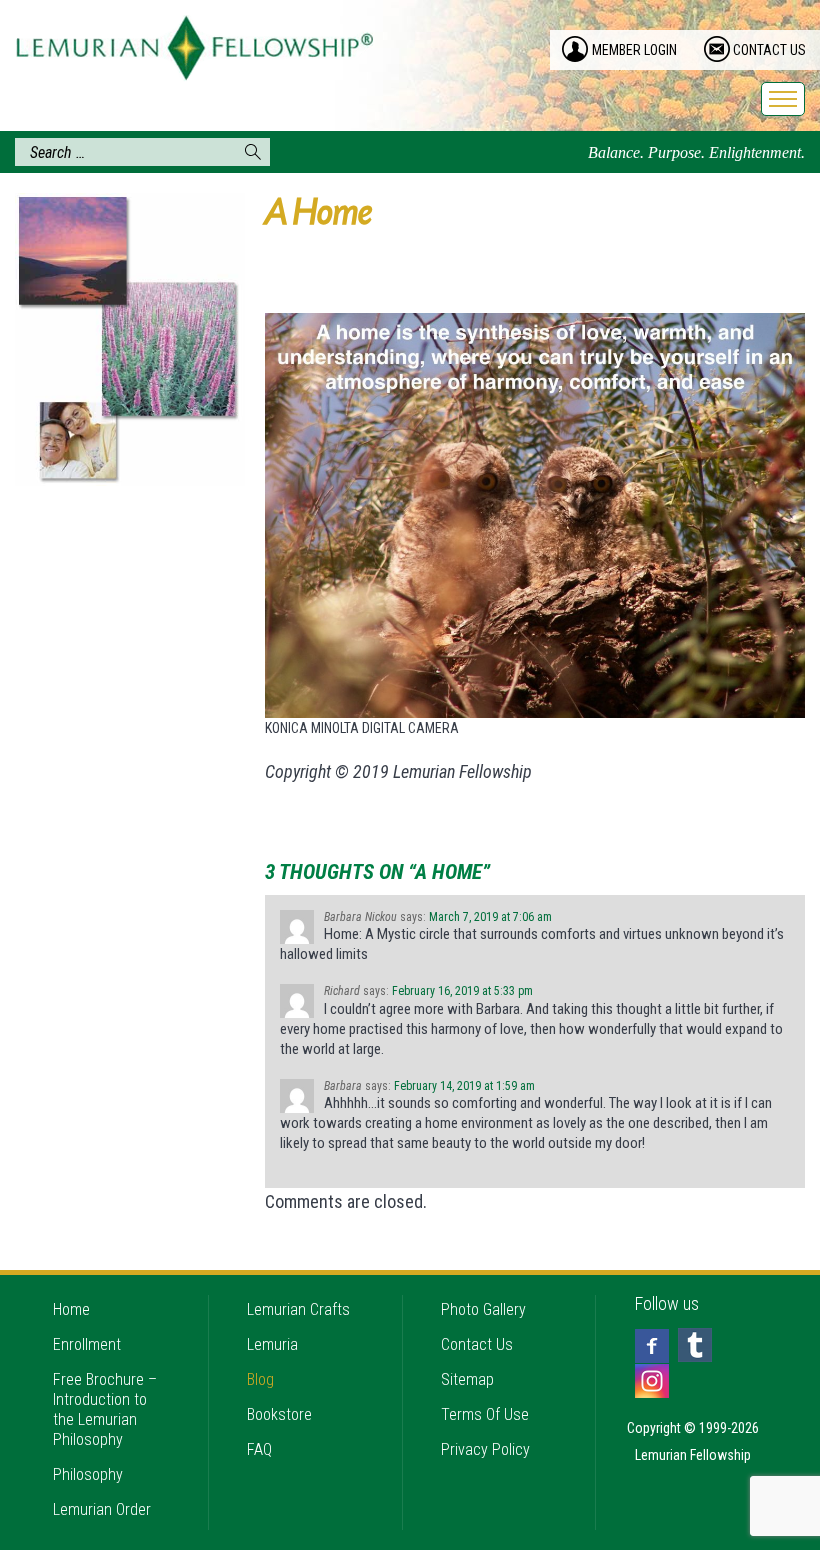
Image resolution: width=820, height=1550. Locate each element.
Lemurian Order (102, 1509)
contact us (769, 50)
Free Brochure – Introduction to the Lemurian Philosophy (105, 1409)
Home (71, 1309)
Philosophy (88, 1474)
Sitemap (467, 1379)
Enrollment (87, 1344)
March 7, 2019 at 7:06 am (490, 917)
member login (634, 50)
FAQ (259, 1449)
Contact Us (477, 1344)
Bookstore (279, 1414)
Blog (260, 1379)
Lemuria (272, 1344)
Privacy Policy (485, 1449)
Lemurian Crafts (298, 1309)
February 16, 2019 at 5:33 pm (462, 991)
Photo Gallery (483, 1309)
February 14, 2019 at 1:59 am (464, 1086)
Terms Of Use (485, 1414)
